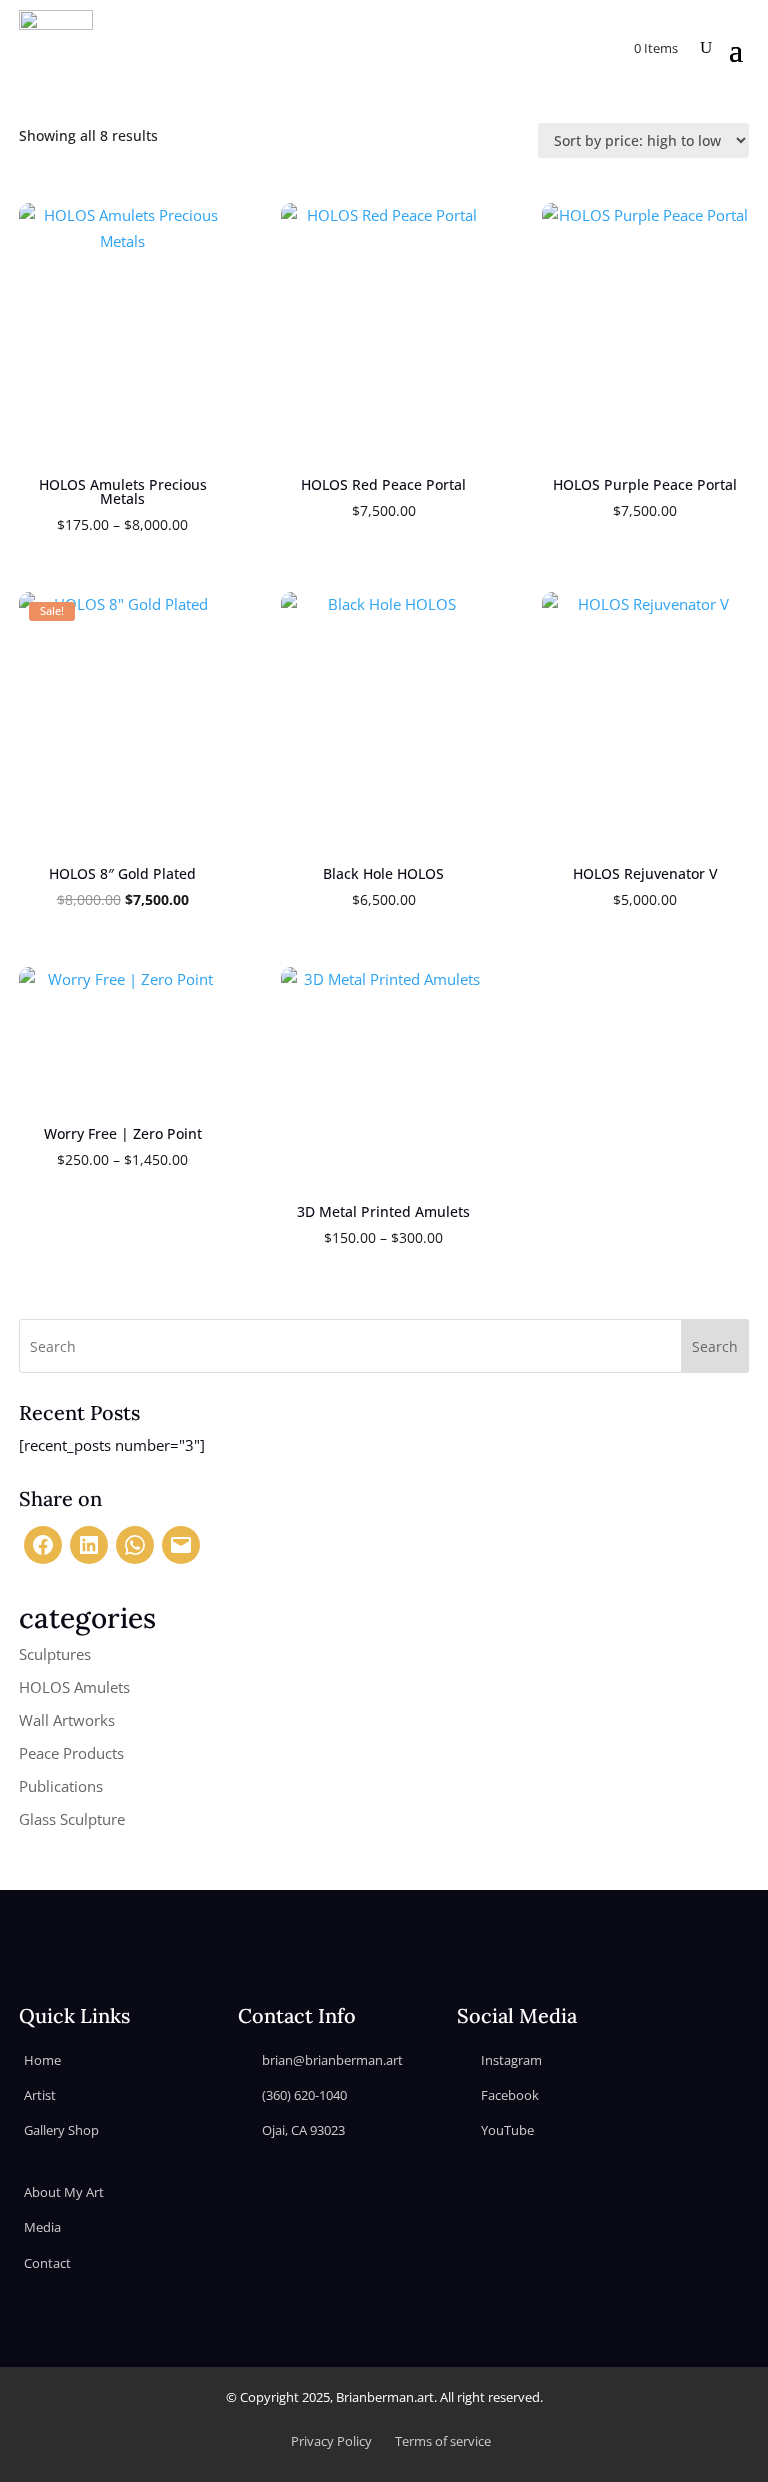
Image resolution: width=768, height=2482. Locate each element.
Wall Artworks (67, 1720)
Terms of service (443, 2441)
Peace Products (71, 1753)
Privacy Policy (331, 2441)
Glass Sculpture (72, 1819)
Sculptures (55, 1654)
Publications (61, 1786)
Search (715, 1346)
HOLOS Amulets (74, 1687)
